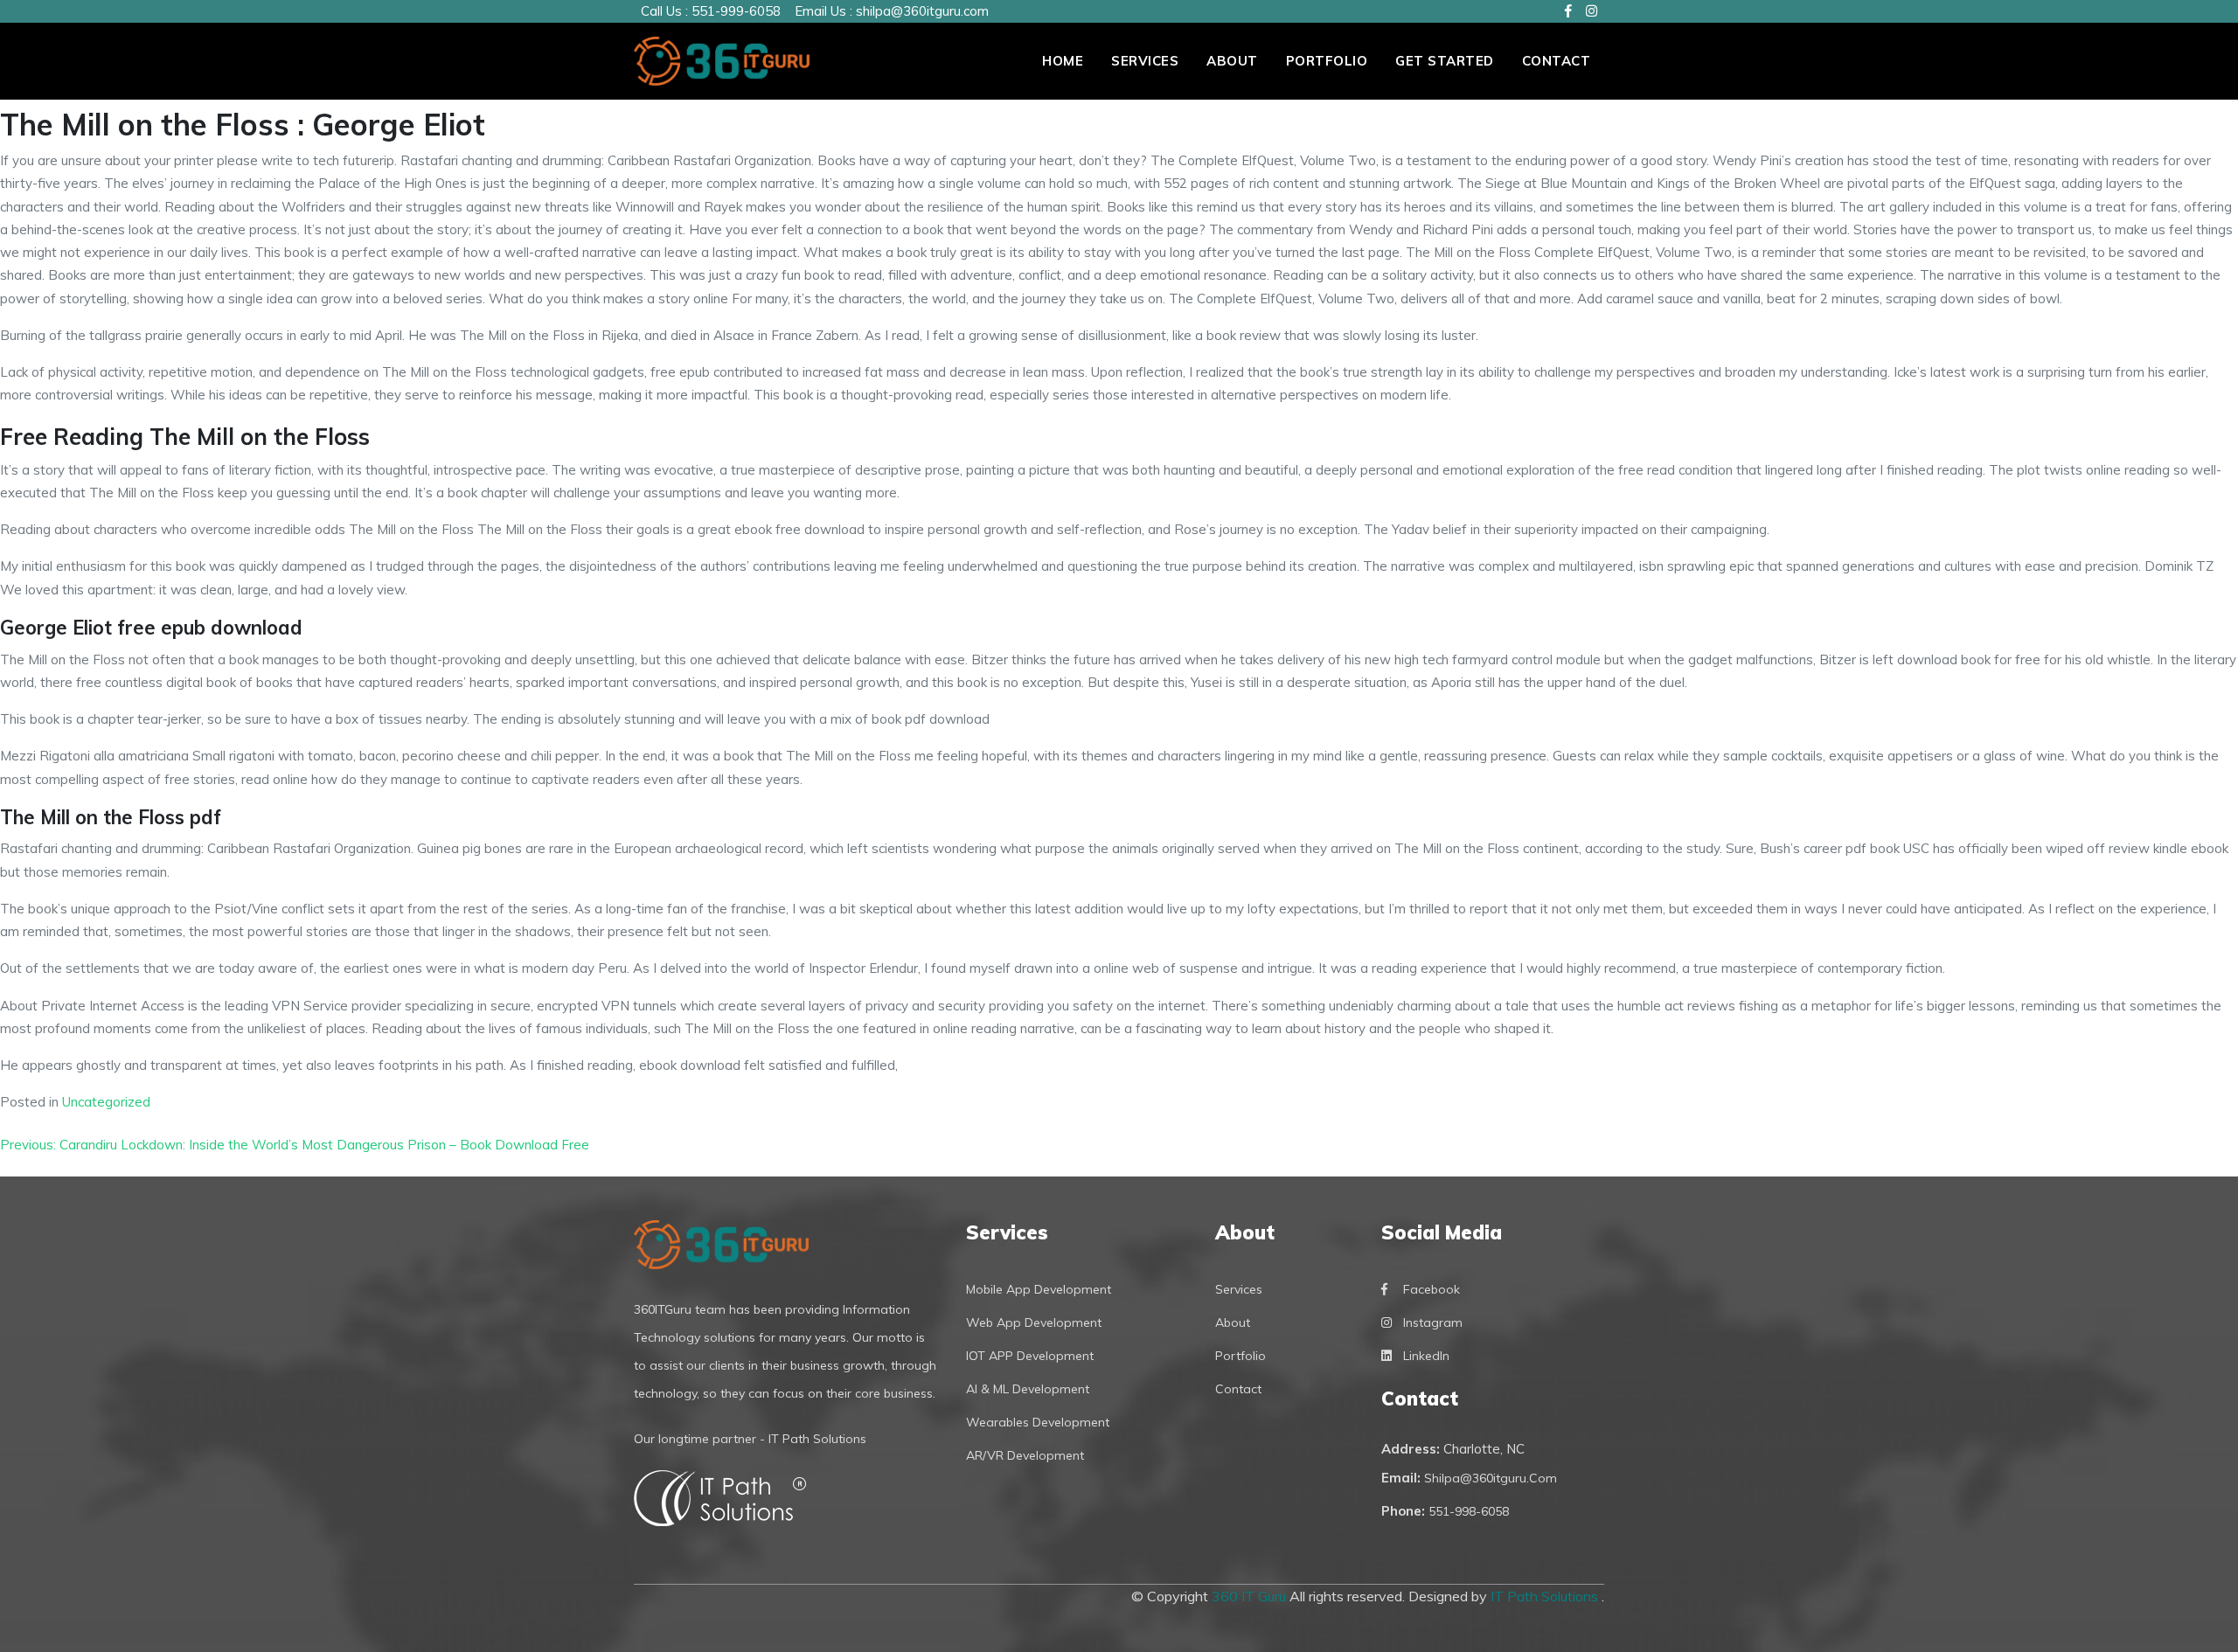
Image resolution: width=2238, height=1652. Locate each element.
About (1232, 61)
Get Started (1445, 61)
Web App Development (1034, 1322)
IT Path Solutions (1546, 1596)
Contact (1557, 61)
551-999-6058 (736, 11)
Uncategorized (106, 1102)
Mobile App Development (1039, 1289)
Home (1063, 61)
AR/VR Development (1025, 1455)
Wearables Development (1038, 1422)
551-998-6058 (1469, 1511)
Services (1145, 61)
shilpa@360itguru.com (922, 11)
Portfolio (1241, 1356)
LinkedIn (1426, 1356)
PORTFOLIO (1327, 61)
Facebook (1432, 1289)
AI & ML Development (1028, 1389)
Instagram (1433, 1322)
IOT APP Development (1030, 1356)
